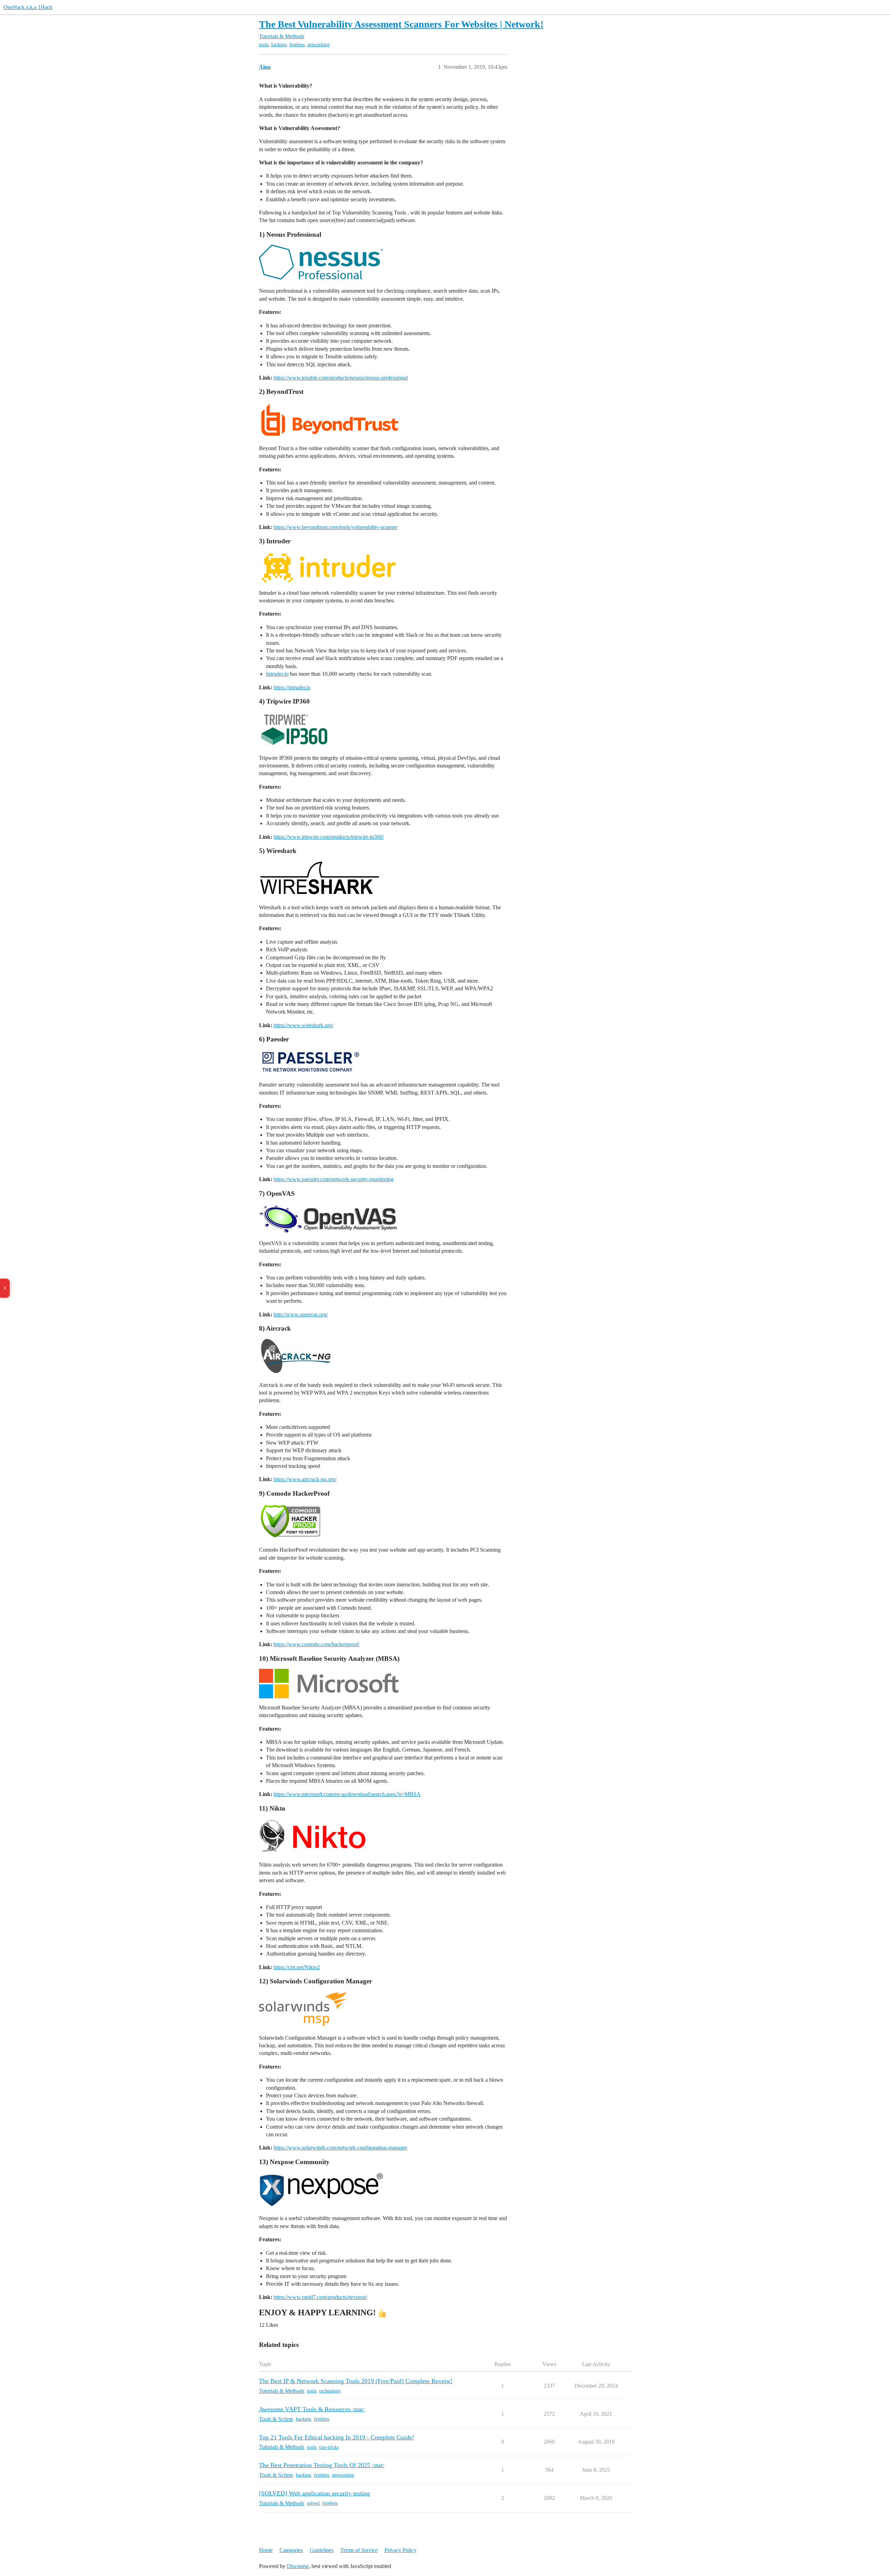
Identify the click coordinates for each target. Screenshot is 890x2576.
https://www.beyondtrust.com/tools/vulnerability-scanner (335, 527)
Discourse (298, 2566)
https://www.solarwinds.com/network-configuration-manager (340, 2148)
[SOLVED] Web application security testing (314, 2493)
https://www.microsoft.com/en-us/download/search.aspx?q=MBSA (347, 1794)
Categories (291, 2550)
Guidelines (322, 2550)
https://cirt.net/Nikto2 (297, 1967)
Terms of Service (359, 2550)
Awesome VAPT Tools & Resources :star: (312, 2409)
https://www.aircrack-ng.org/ (305, 1479)
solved (313, 2503)
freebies (297, 45)
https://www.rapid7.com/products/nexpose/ (321, 2297)
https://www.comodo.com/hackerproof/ (317, 1644)
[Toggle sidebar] (5, 1288)
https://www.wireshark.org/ (304, 1025)
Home (266, 2550)
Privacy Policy (400, 2550)
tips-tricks (329, 2447)
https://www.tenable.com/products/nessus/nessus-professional (341, 378)
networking (318, 45)
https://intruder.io (292, 687)
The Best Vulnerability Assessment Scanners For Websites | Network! (401, 24)
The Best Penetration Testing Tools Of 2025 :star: (322, 2465)
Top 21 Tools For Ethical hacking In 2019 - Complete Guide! (337, 2437)
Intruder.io (277, 674)
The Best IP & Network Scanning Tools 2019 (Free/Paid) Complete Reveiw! (356, 2381)
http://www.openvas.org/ (301, 1314)
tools (264, 45)
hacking (279, 45)
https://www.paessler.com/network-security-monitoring (334, 1179)
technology (330, 2391)
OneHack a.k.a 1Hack (28, 7)
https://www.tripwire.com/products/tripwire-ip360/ (329, 837)
